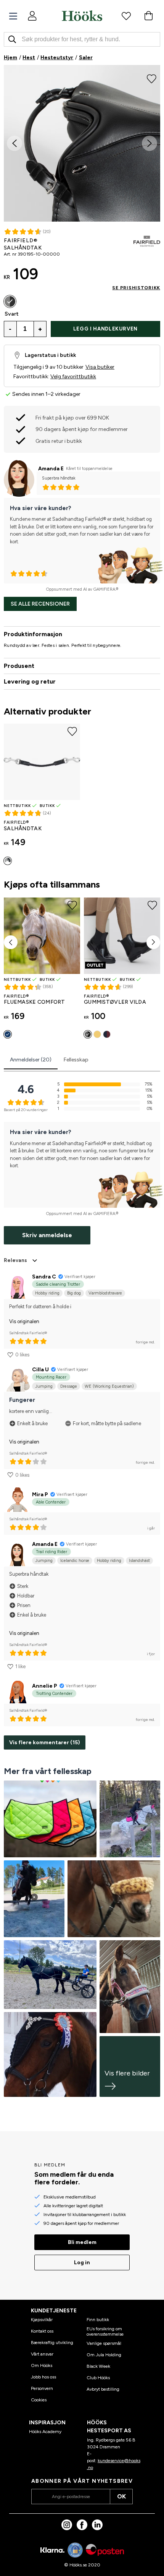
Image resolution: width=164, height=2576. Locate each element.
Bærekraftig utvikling (52, 2343)
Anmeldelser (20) (31, 1060)
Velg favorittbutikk (73, 377)
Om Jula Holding (104, 2355)
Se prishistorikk (136, 288)
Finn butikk (98, 2320)
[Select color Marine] (8, 1034)
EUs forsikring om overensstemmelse (105, 2331)
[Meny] (13, 16)
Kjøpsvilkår (42, 2320)
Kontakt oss (42, 2331)
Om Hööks (42, 2365)
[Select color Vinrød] (107, 1034)
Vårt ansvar (42, 2354)
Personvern (42, 2388)
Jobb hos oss (43, 2377)
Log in (82, 2263)
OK (121, 2496)
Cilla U (40, 1370)
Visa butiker (100, 367)
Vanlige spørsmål (104, 2343)
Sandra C (44, 1277)
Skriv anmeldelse (47, 1235)
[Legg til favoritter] (152, 78)
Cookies (39, 2400)
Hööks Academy (45, 2432)
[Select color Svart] (10, 301)
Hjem (10, 58)
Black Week (98, 2366)
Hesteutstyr (57, 58)
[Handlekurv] (148, 16)
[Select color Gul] (97, 1034)
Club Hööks (98, 2378)
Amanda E (51, 469)
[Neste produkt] (153, 942)
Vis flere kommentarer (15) (45, 1742)
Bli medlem (82, 2242)
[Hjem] (82, 16)
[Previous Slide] (14, 143)
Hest (29, 58)
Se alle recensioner (40, 604)
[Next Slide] (150, 143)
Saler (86, 58)
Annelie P (45, 1686)
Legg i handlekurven (105, 329)
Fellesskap (76, 1060)
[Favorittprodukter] (126, 16)
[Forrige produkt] (11, 942)
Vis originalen (24, 1321)
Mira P (40, 1495)
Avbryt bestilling (103, 2389)
